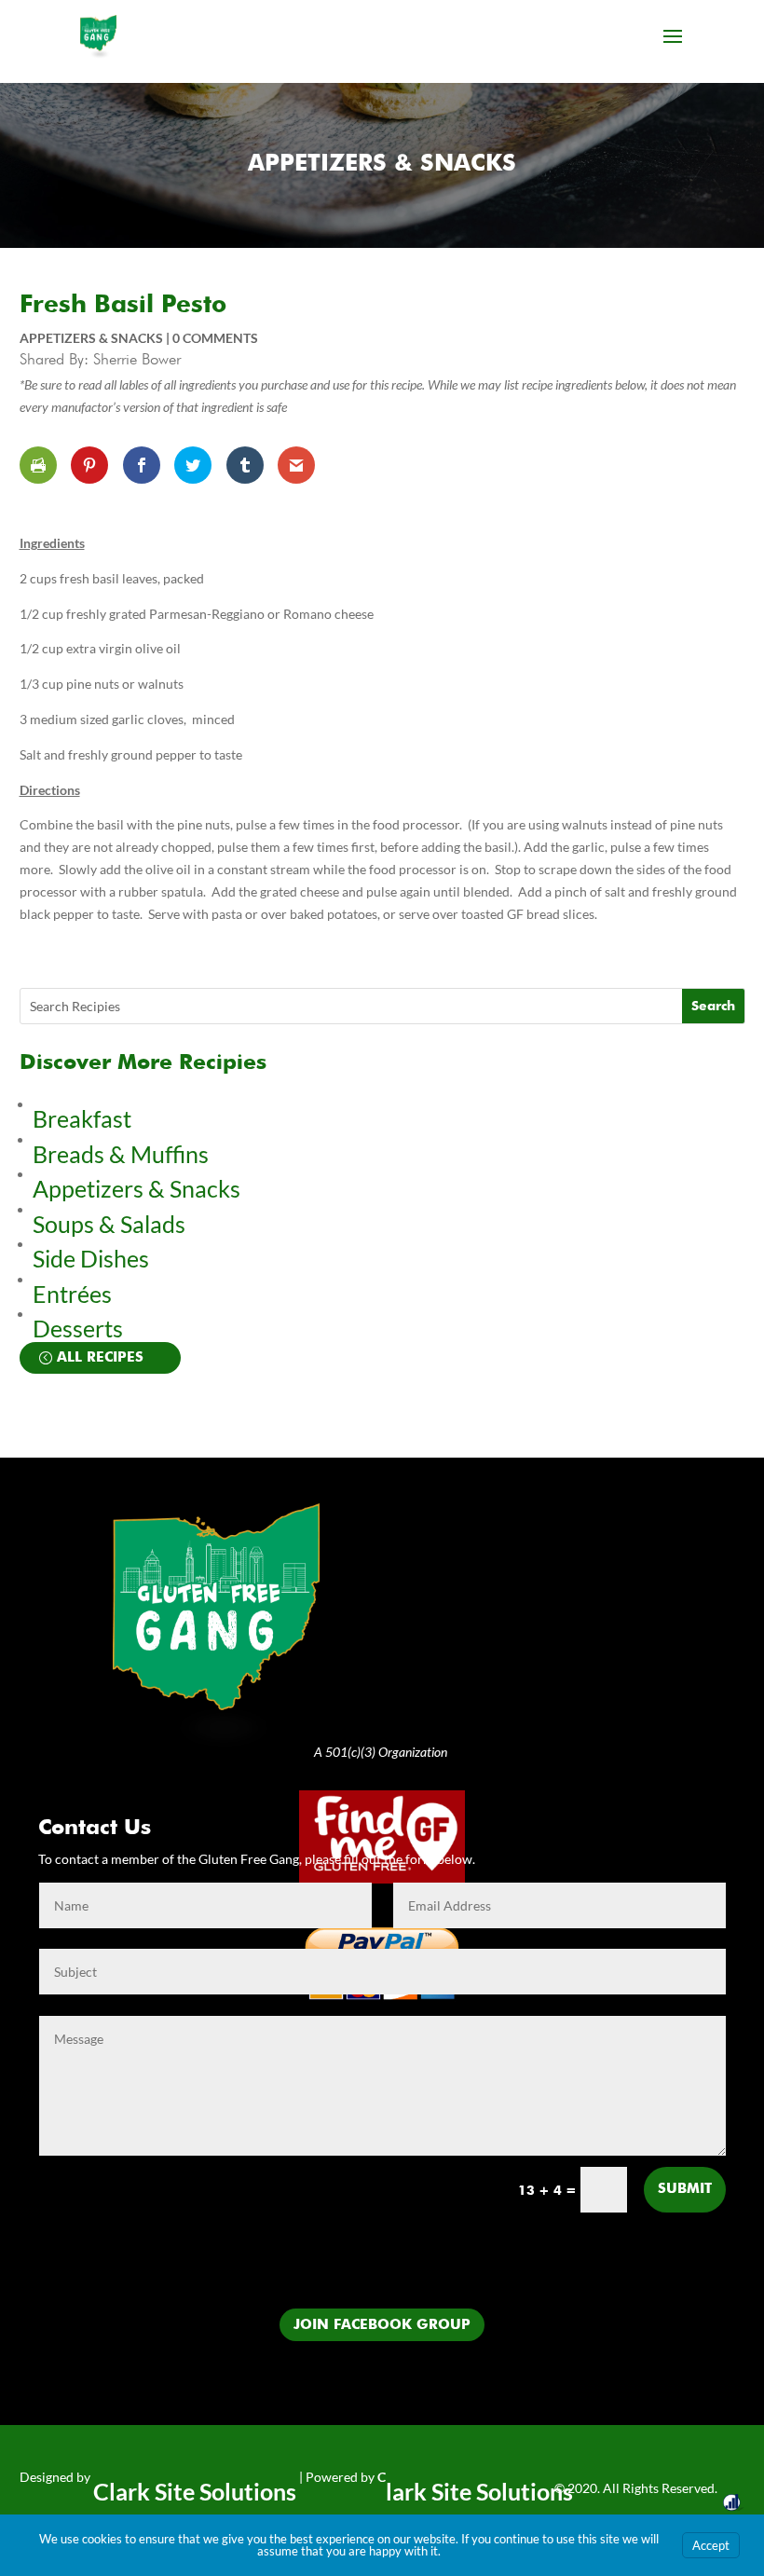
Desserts (80, 1328)
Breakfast (82, 1118)
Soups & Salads (109, 1224)
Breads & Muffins (121, 1154)
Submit (685, 2189)
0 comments (215, 338)
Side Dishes (91, 1258)
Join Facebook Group (382, 2325)
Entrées (72, 1294)
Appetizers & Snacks (382, 164)
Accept (711, 2545)
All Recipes (100, 1357)
